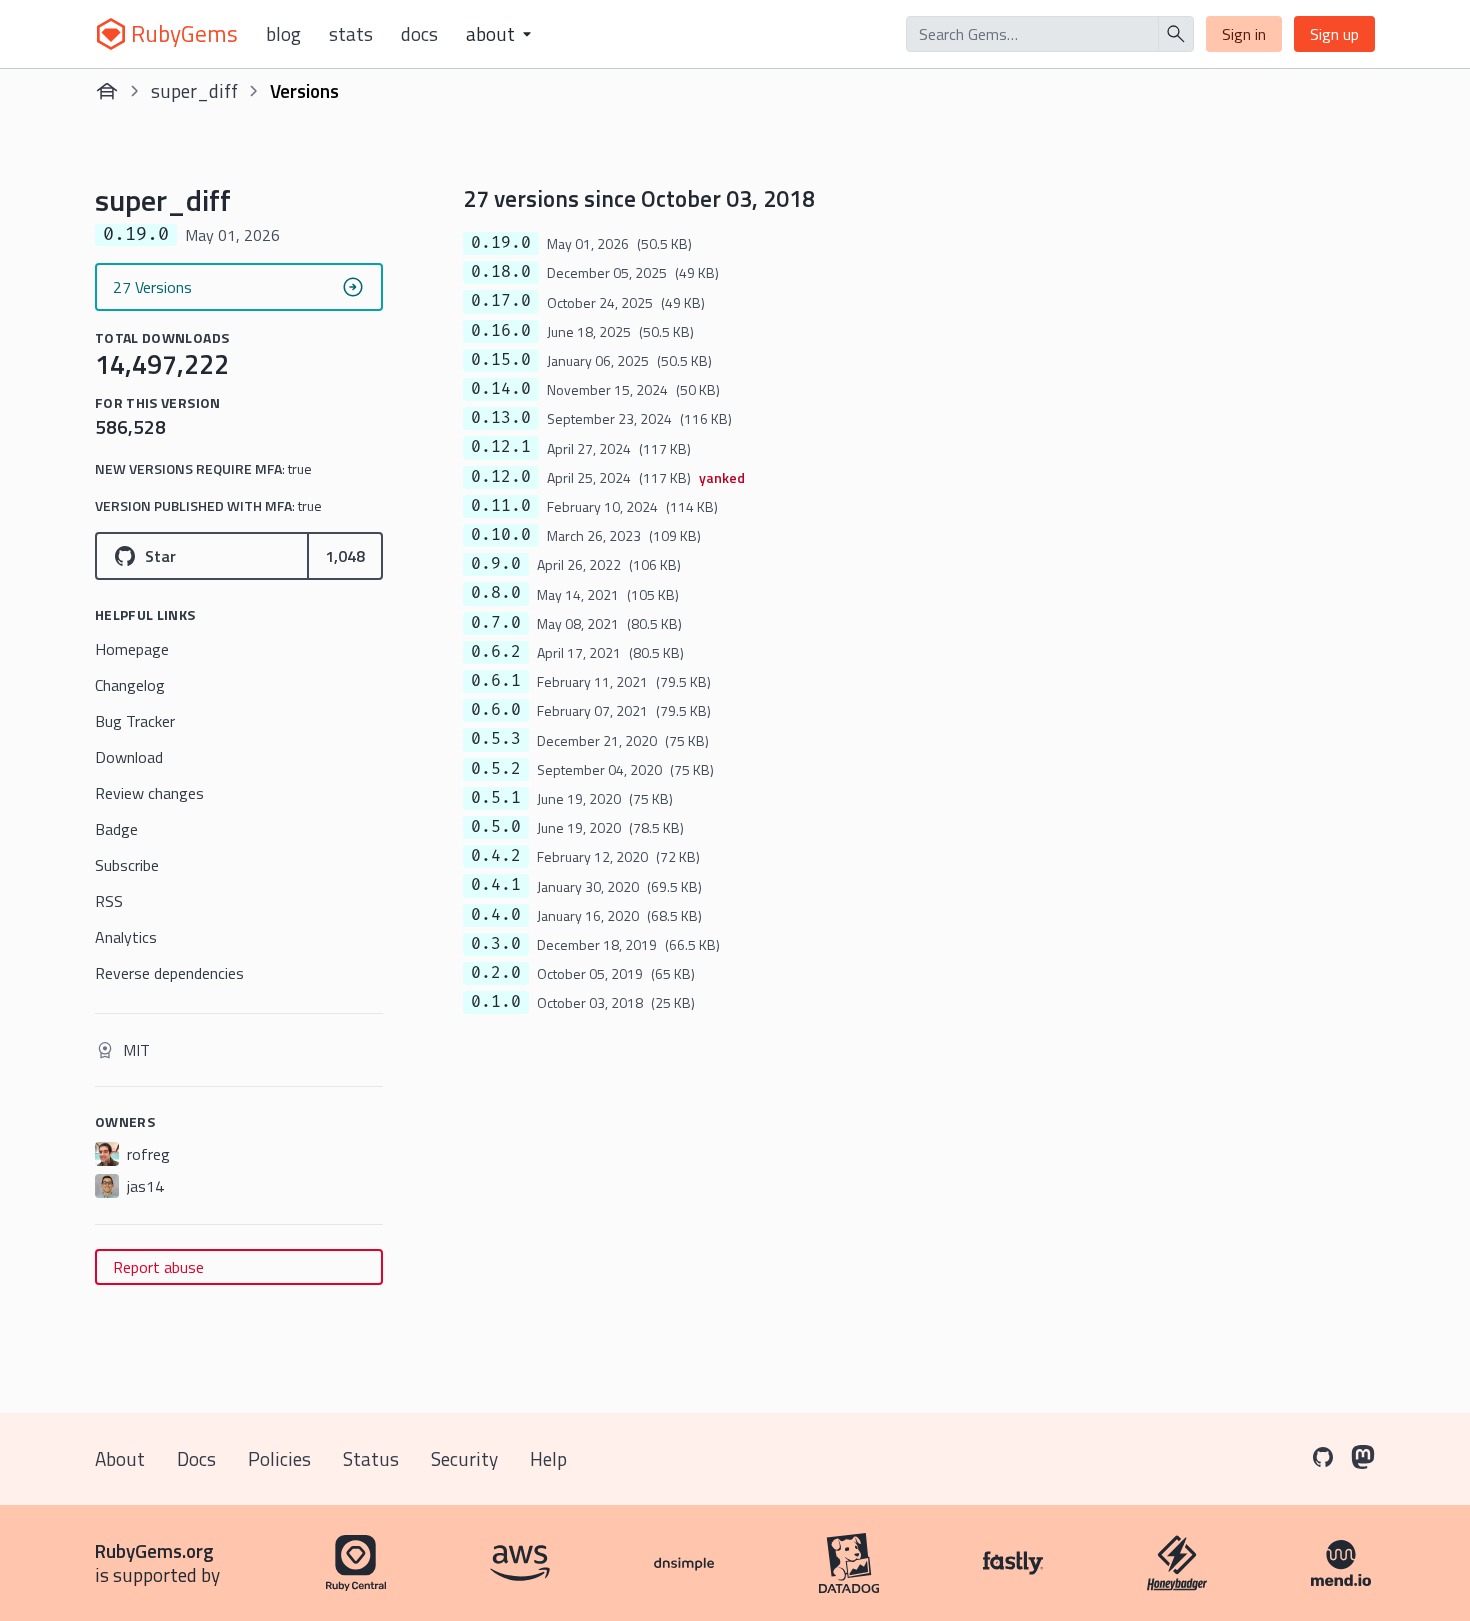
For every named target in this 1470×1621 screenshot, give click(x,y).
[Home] (107, 91)
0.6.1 (496, 681)
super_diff (194, 90)
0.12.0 (501, 477)
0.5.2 (496, 769)
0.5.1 (496, 798)
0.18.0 (501, 272)
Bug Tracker (135, 721)
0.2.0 (496, 973)
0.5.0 (496, 827)
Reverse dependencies (169, 973)
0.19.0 (501, 243)
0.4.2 (496, 856)
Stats (351, 34)
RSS (109, 901)
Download (129, 757)
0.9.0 (496, 564)
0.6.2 (496, 652)
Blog (283, 34)
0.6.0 (496, 710)
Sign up (1334, 34)
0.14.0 (501, 389)
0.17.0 (501, 301)
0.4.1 (496, 885)
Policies (279, 1458)
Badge (116, 829)
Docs (419, 34)
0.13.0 (501, 418)
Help (548, 1458)
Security (464, 1458)
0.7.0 (496, 623)
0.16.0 (501, 331)
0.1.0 (496, 1002)
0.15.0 (501, 360)
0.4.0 (496, 915)
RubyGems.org (154, 1550)
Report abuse (158, 1267)
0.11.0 (501, 506)
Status (371, 1458)
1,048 (345, 556)
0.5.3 (496, 739)
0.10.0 (501, 535)
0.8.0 (496, 593)
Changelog (130, 685)
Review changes (149, 793)
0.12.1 (501, 447)
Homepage (132, 649)
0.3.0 (496, 944)
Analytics (126, 937)
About (120, 1458)
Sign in (1244, 34)
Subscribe (127, 865)
